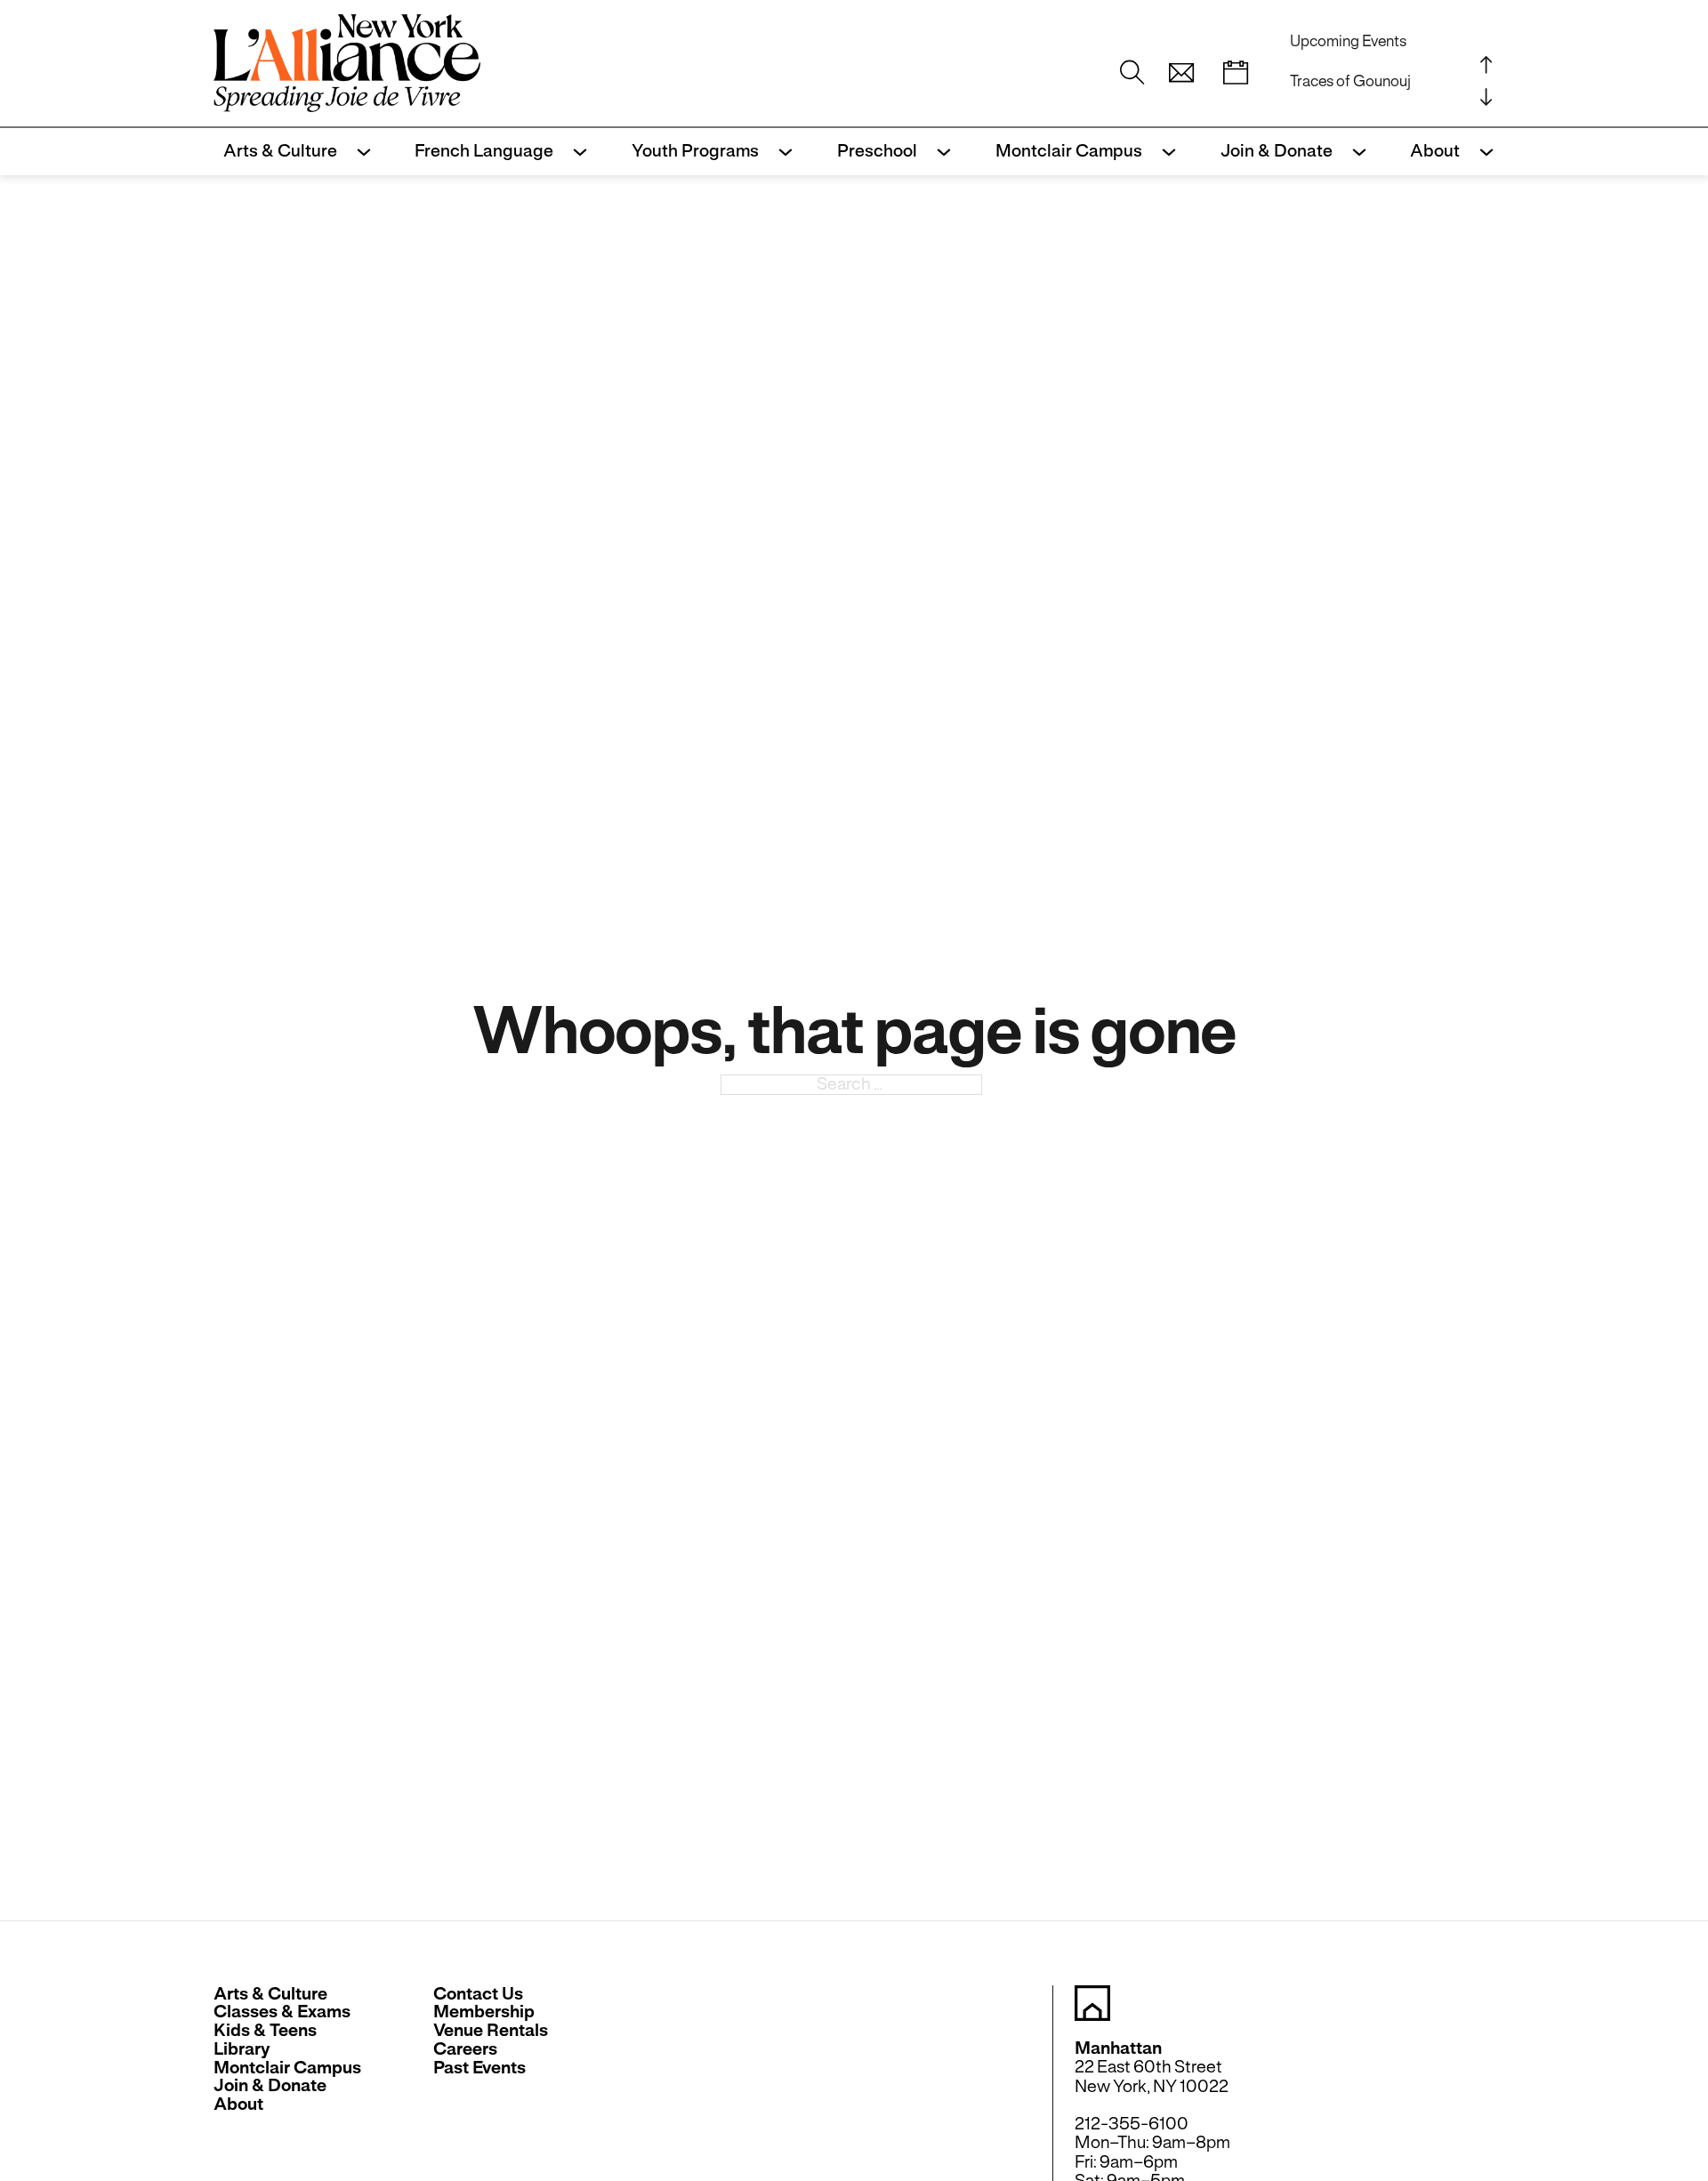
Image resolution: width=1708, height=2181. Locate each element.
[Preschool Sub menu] (939, 152)
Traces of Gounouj (1350, 81)
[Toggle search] (1132, 73)
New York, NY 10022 (1152, 2086)
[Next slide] (1486, 96)
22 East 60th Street (1148, 2067)
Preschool (877, 151)
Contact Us (478, 1995)
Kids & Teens (265, 2031)
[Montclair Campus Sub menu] (1164, 152)
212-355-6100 (1132, 2124)
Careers (465, 2050)
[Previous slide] (1486, 64)
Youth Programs (695, 151)
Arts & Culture (280, 151)
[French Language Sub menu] (575, 152)
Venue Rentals (491, 2031)
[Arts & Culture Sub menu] (359, 152)
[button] (1181, 73)
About (1435, 151)
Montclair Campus (1069, 151)
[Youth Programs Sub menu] (781, 152)
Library (242, 2050)
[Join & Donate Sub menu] (1354, 152)
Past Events (479, 2068)
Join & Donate (1277, 151)
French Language (484, 151)
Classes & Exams (282, 2012)
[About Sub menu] (1482, 152)
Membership (484, 2012)
